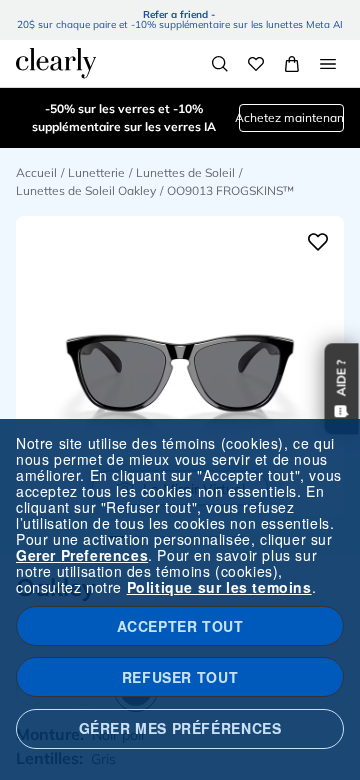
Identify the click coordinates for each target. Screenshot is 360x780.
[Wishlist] (256, 64)
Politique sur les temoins (219, 587)
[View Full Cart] (292, 64)
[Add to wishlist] (318, 242)
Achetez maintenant (291, 117)
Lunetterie (96, 172)
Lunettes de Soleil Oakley (86, 190)
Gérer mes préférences (180, 728)
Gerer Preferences (82, 555)
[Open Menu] (328, 64)
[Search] (220, 64)
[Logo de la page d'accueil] (56, 63)
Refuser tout (180, 677)
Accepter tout (180, 626)
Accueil (36, 172)
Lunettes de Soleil (185, 172)
